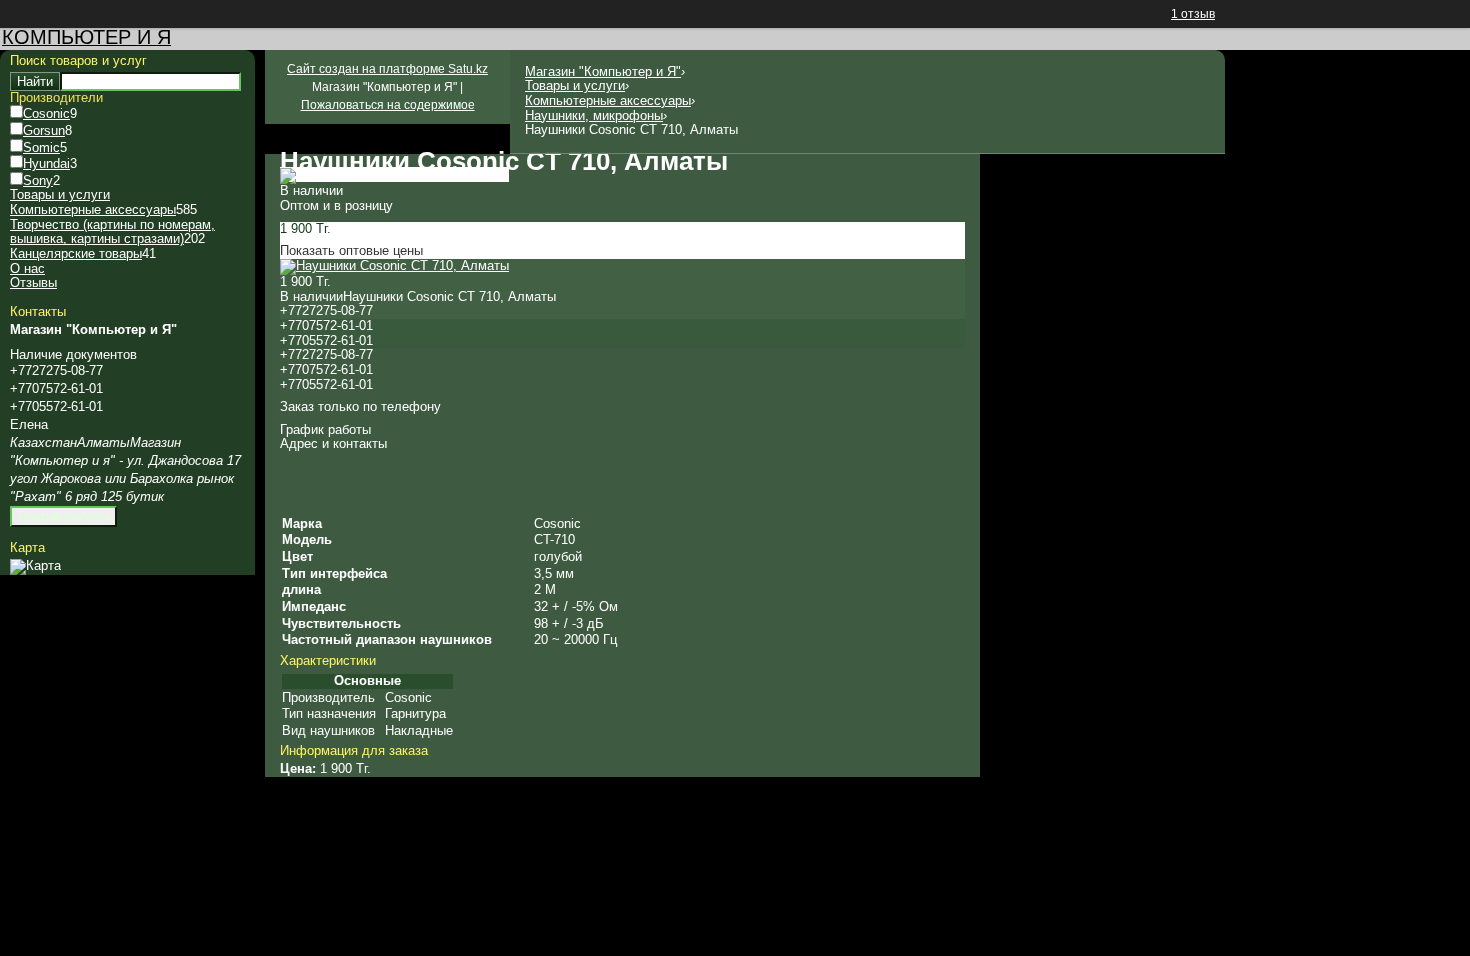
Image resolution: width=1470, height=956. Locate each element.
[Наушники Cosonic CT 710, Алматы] (394, 174)
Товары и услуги (575, 85)
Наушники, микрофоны (594, 115)
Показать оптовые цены (351, 250)
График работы (63, 516)
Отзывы (33, 282)
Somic (41, 147)
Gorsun (44, 130)
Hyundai (46, 163)
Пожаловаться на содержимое (388, 105)
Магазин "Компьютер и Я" (603, 71)
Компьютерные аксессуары (608, 100)
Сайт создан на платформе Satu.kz (387, 69)
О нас (27, 268)
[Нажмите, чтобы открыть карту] (35, 565)
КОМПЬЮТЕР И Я (86, 37)
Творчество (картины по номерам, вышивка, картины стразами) (112, 232)
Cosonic (46, 113)
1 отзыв (1193, 14)
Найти (35, 81)
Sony (38, 180)
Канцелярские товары (76, 253)
